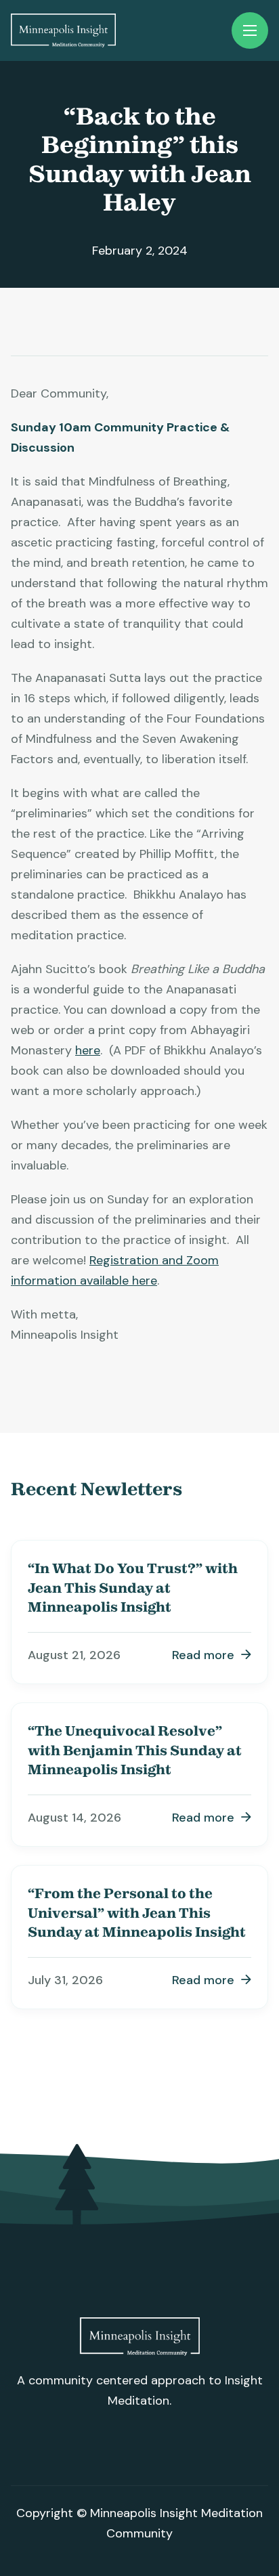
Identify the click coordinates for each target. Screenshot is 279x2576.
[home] (63, 30)
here (88, 1050)
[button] (250, 30)
